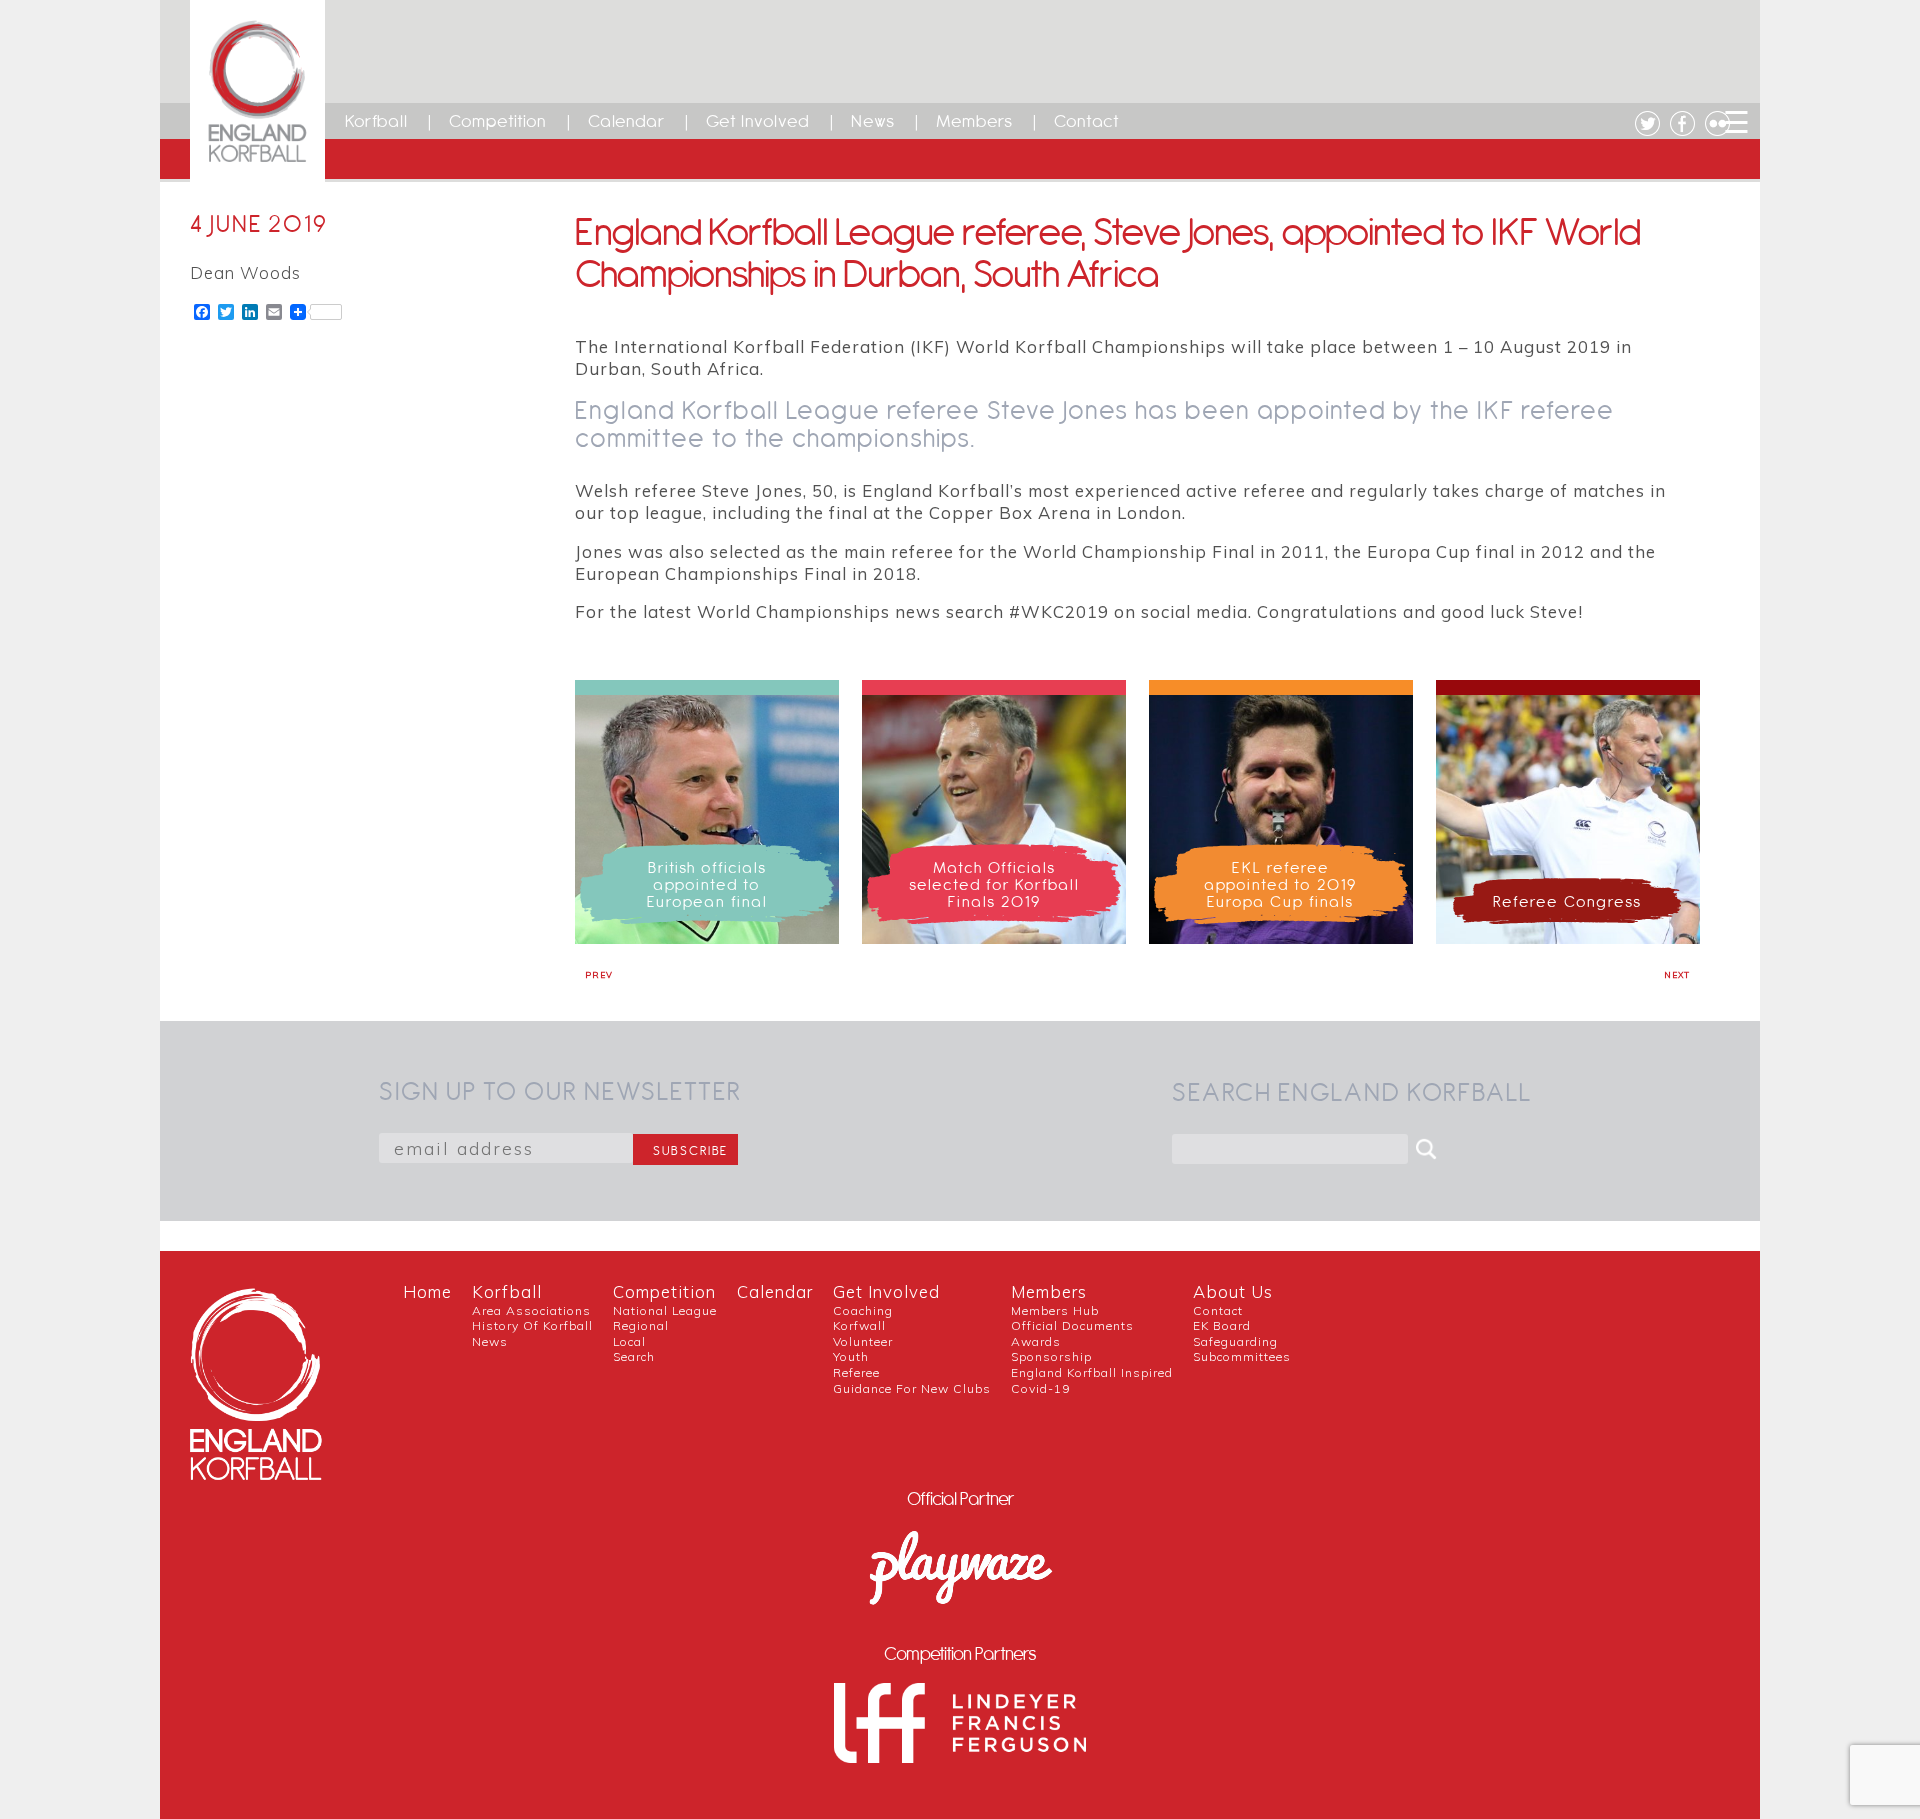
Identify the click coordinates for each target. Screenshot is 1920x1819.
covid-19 (1040, 1388)
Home (427, 1291)
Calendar (626, 121)
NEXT (1677, 975)
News (873, 121)
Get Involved (758, 121)
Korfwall (859, 1325)
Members (974, 121)
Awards (1036, 1341)
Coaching (863, 1310)
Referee (856, 1372)
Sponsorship (1051, 1356)
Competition (498, 121)
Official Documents (1072, 1325)
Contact (1087, 121)
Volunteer (863, 1341)
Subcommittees (1242, 1356)
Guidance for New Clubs (912, 1388)
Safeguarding (1235, 1341)
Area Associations (531, 1310)
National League (665, 1310)
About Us (1233, 1291)
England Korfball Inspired (1092, 1372)
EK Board (1222, 1325)
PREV (599, 975)
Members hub (1055, 1310)
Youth (851, 1356)
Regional (641, 1325)
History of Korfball (532, 1325)
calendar (775, 1291)
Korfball (376, 121)
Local (629, 1341)
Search (634, 1356)
